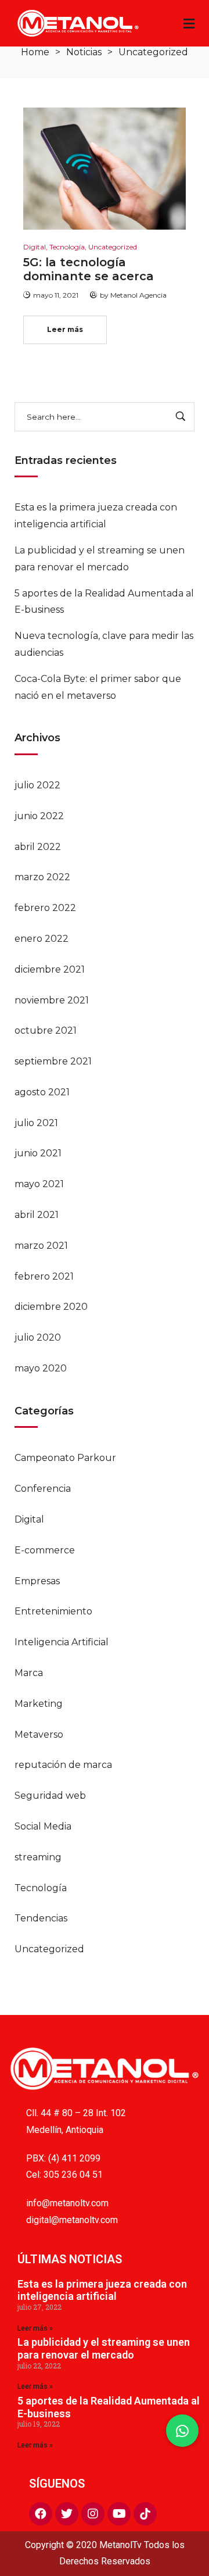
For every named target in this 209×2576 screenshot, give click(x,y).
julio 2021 (36, 1123)
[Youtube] (119, 2514)
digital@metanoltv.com (72, 2220)
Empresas (37, 1581)
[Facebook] (41, 2514)
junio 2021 (38, 1153)
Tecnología (41, 1888)
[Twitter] (67, 2514)
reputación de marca (63, 1765)
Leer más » (35, 2328)
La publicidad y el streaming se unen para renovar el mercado (104, 2348)
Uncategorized (49, 1949)
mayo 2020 (41, 1368)
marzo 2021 (41, 1246)
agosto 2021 (42, 1092)
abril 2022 (38, 847)
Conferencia (43, 1489)
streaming (38, 1857)
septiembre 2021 (53, 1061)
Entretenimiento (53, 1611)
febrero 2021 (44, 1276)
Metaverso (39, 1734)
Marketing (39, 1704)
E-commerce (45, 1550)
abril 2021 (37, 1215)
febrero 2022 (45, 908)
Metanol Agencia (138, 295)
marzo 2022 (42, 877)
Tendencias (41, 1918)
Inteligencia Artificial (62, 1642)
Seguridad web (50, 1796)
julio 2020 (38, 1337)
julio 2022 (37, 785)
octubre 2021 (46, 1030)
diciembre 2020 (51, 1307)
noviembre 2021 (52, 1000)
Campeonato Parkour (65, 1458)
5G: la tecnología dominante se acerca (89, 269)
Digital (29, 1519)
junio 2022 (39, 816)
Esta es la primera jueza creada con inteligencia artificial (102, 2290)
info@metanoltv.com (67, 2203)
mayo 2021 (39, 1184)
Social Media (43, 1826)
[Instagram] (93, 2514)
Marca (29, 1673)
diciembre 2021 (50, 969)
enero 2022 (42, 939)
